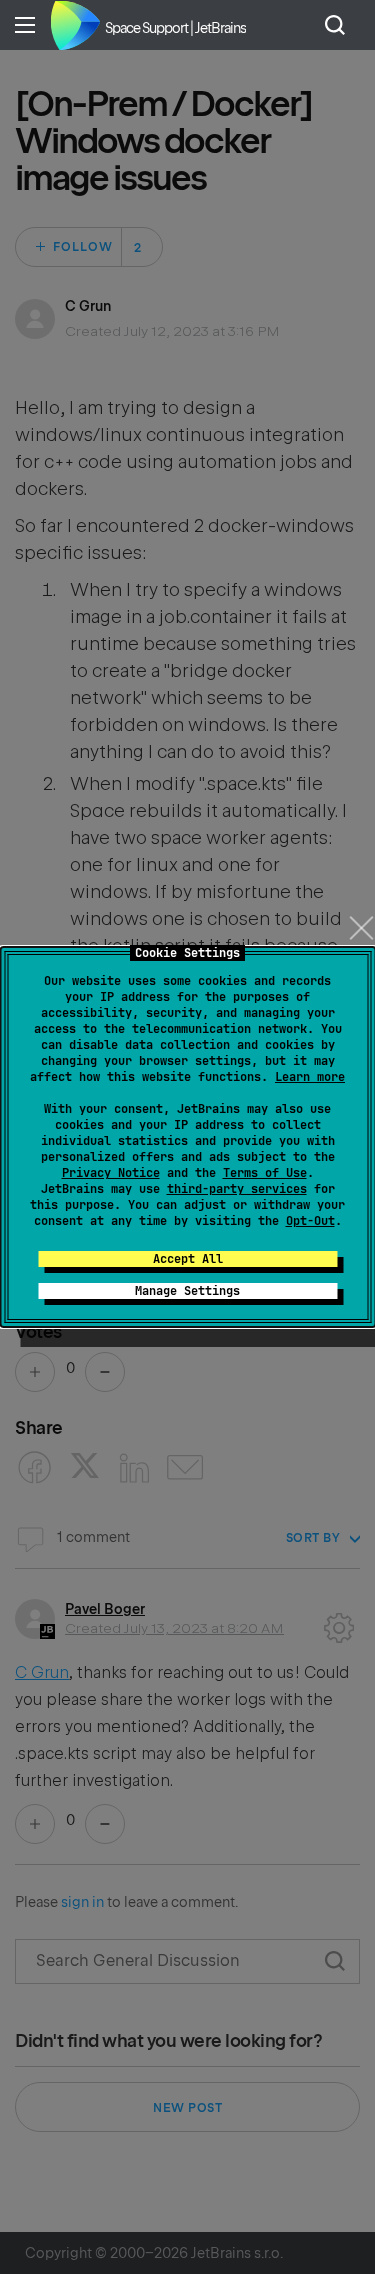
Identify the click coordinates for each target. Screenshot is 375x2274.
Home (75, 25)
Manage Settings (187, 1291)
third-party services (237, 1189)
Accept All (188, 1259)
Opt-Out (310, 1221)
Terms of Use (265, 1173)
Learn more (310, 1077)
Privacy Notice (111, 1173)
